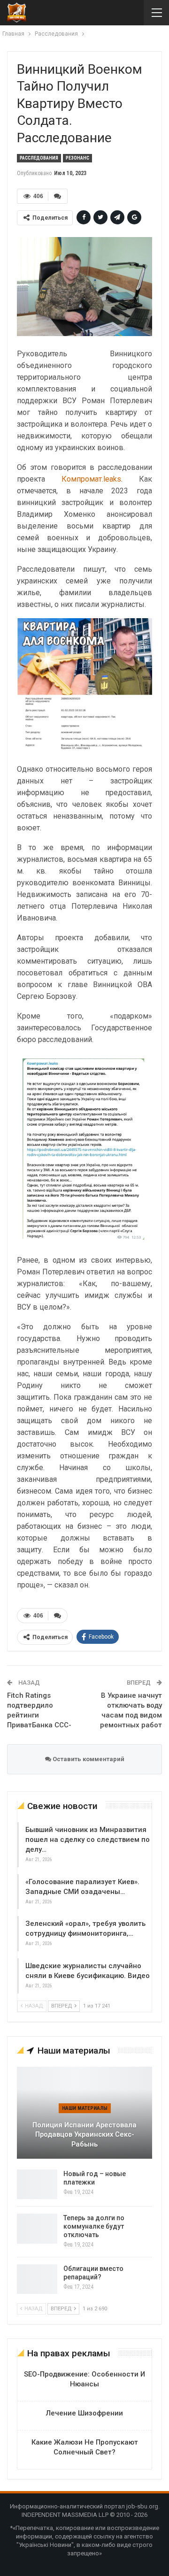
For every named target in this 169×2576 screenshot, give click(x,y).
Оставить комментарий (88, 1759)
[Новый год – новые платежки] (37, 2185)
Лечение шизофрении (84, 2413)
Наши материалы (85, 2108)
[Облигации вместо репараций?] (37, 2279)
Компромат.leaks (91, 479)
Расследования (39, 158)
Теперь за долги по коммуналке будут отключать (94, 2226)
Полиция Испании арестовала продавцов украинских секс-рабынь (84, 2135)
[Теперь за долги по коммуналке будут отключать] (37, 2229)
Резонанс (77, 158)
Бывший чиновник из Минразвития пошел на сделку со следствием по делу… (88, 1840)
